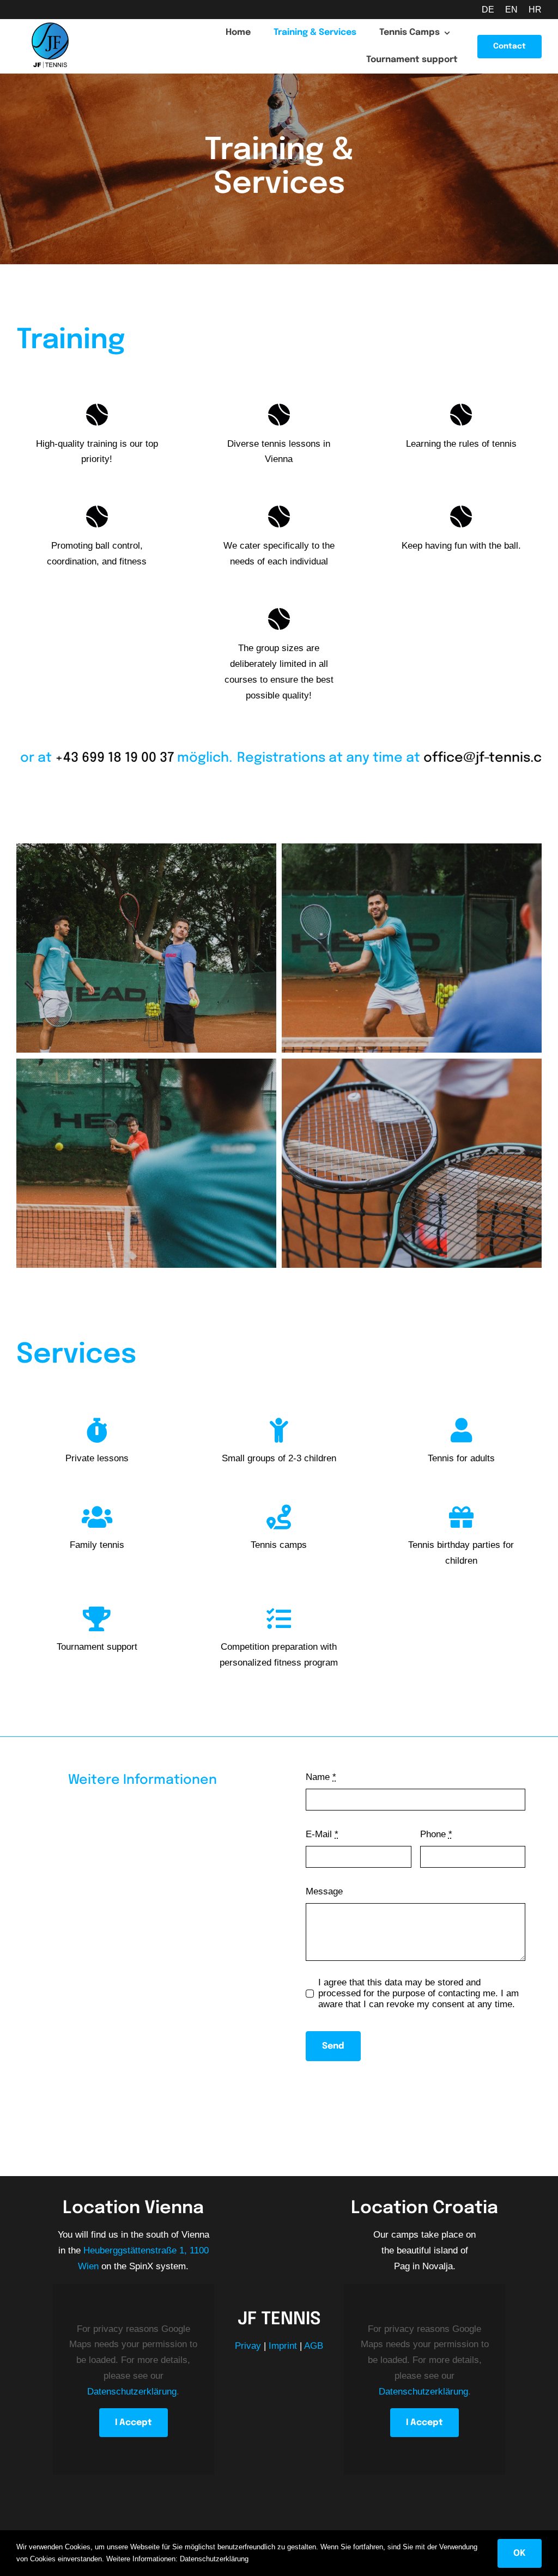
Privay (248, 2346)
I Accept (134, 2423)
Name (321, 1777)
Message (324, 1891)
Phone (436, 1834)
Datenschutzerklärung (132, 2392)
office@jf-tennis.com (435, 758)
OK (520, 2553)
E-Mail (322, 1834)
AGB (314, 2346)
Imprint (283, 2346)
